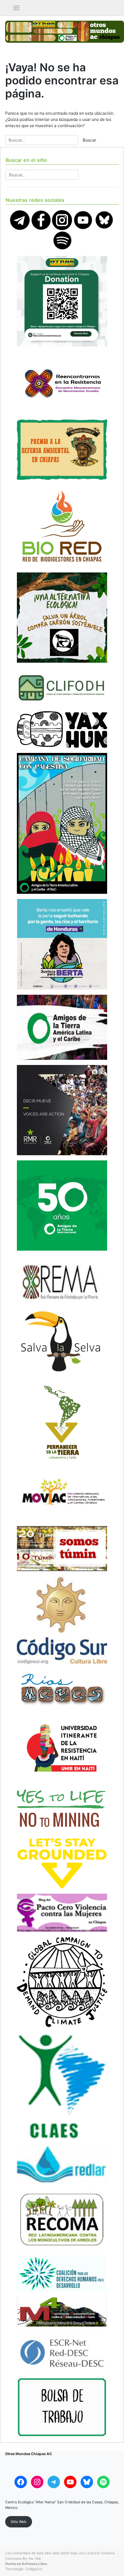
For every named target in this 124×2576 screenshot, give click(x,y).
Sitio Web (19, 2522)
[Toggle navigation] (16, 8)
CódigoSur (34, 2569)
